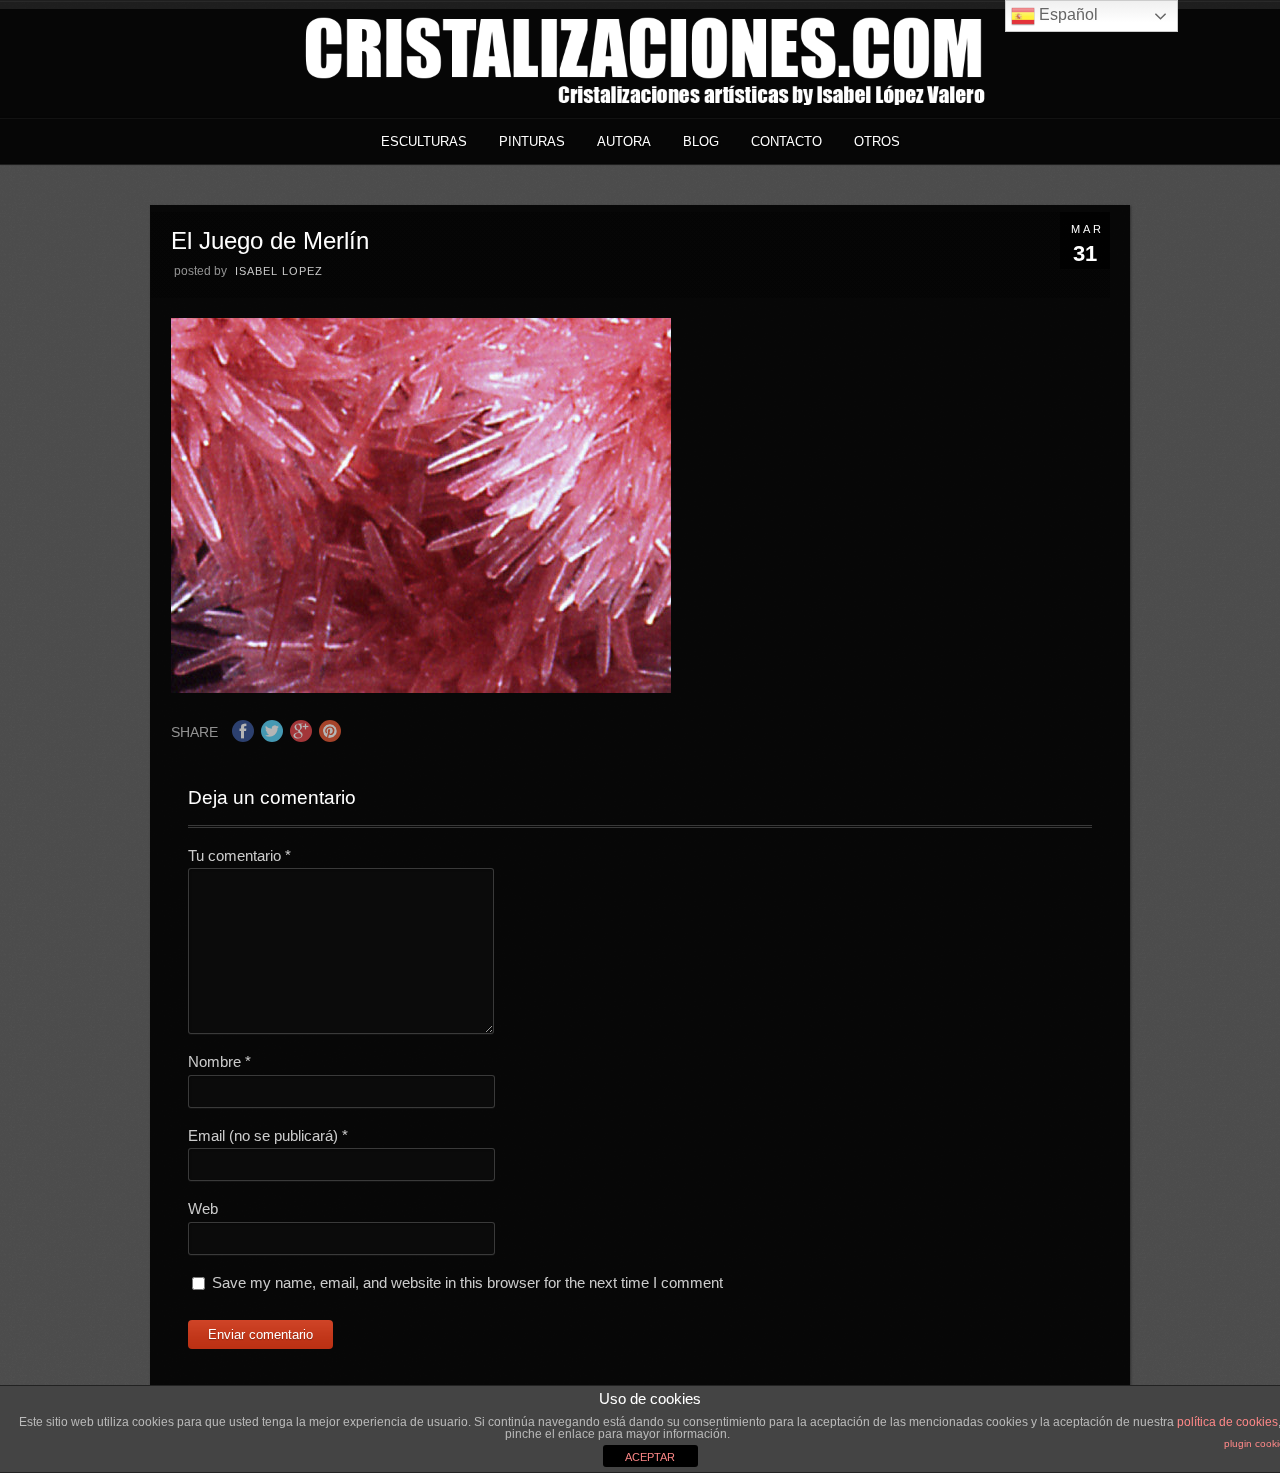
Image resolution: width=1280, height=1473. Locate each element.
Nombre (219, 1061)
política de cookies (1227, 1422)
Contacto (786, 141)
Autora (624, 141)
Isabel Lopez (279, 271)
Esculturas (424, 141)
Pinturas (532, 141)
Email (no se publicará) (268, 1135)
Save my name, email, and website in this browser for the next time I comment (467, 1282)
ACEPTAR (650, 1457)
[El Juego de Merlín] (421, 687)
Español (1066, 14)
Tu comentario (239, 855)
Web (203, 1208)
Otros (877, 141)
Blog (701, 141)
